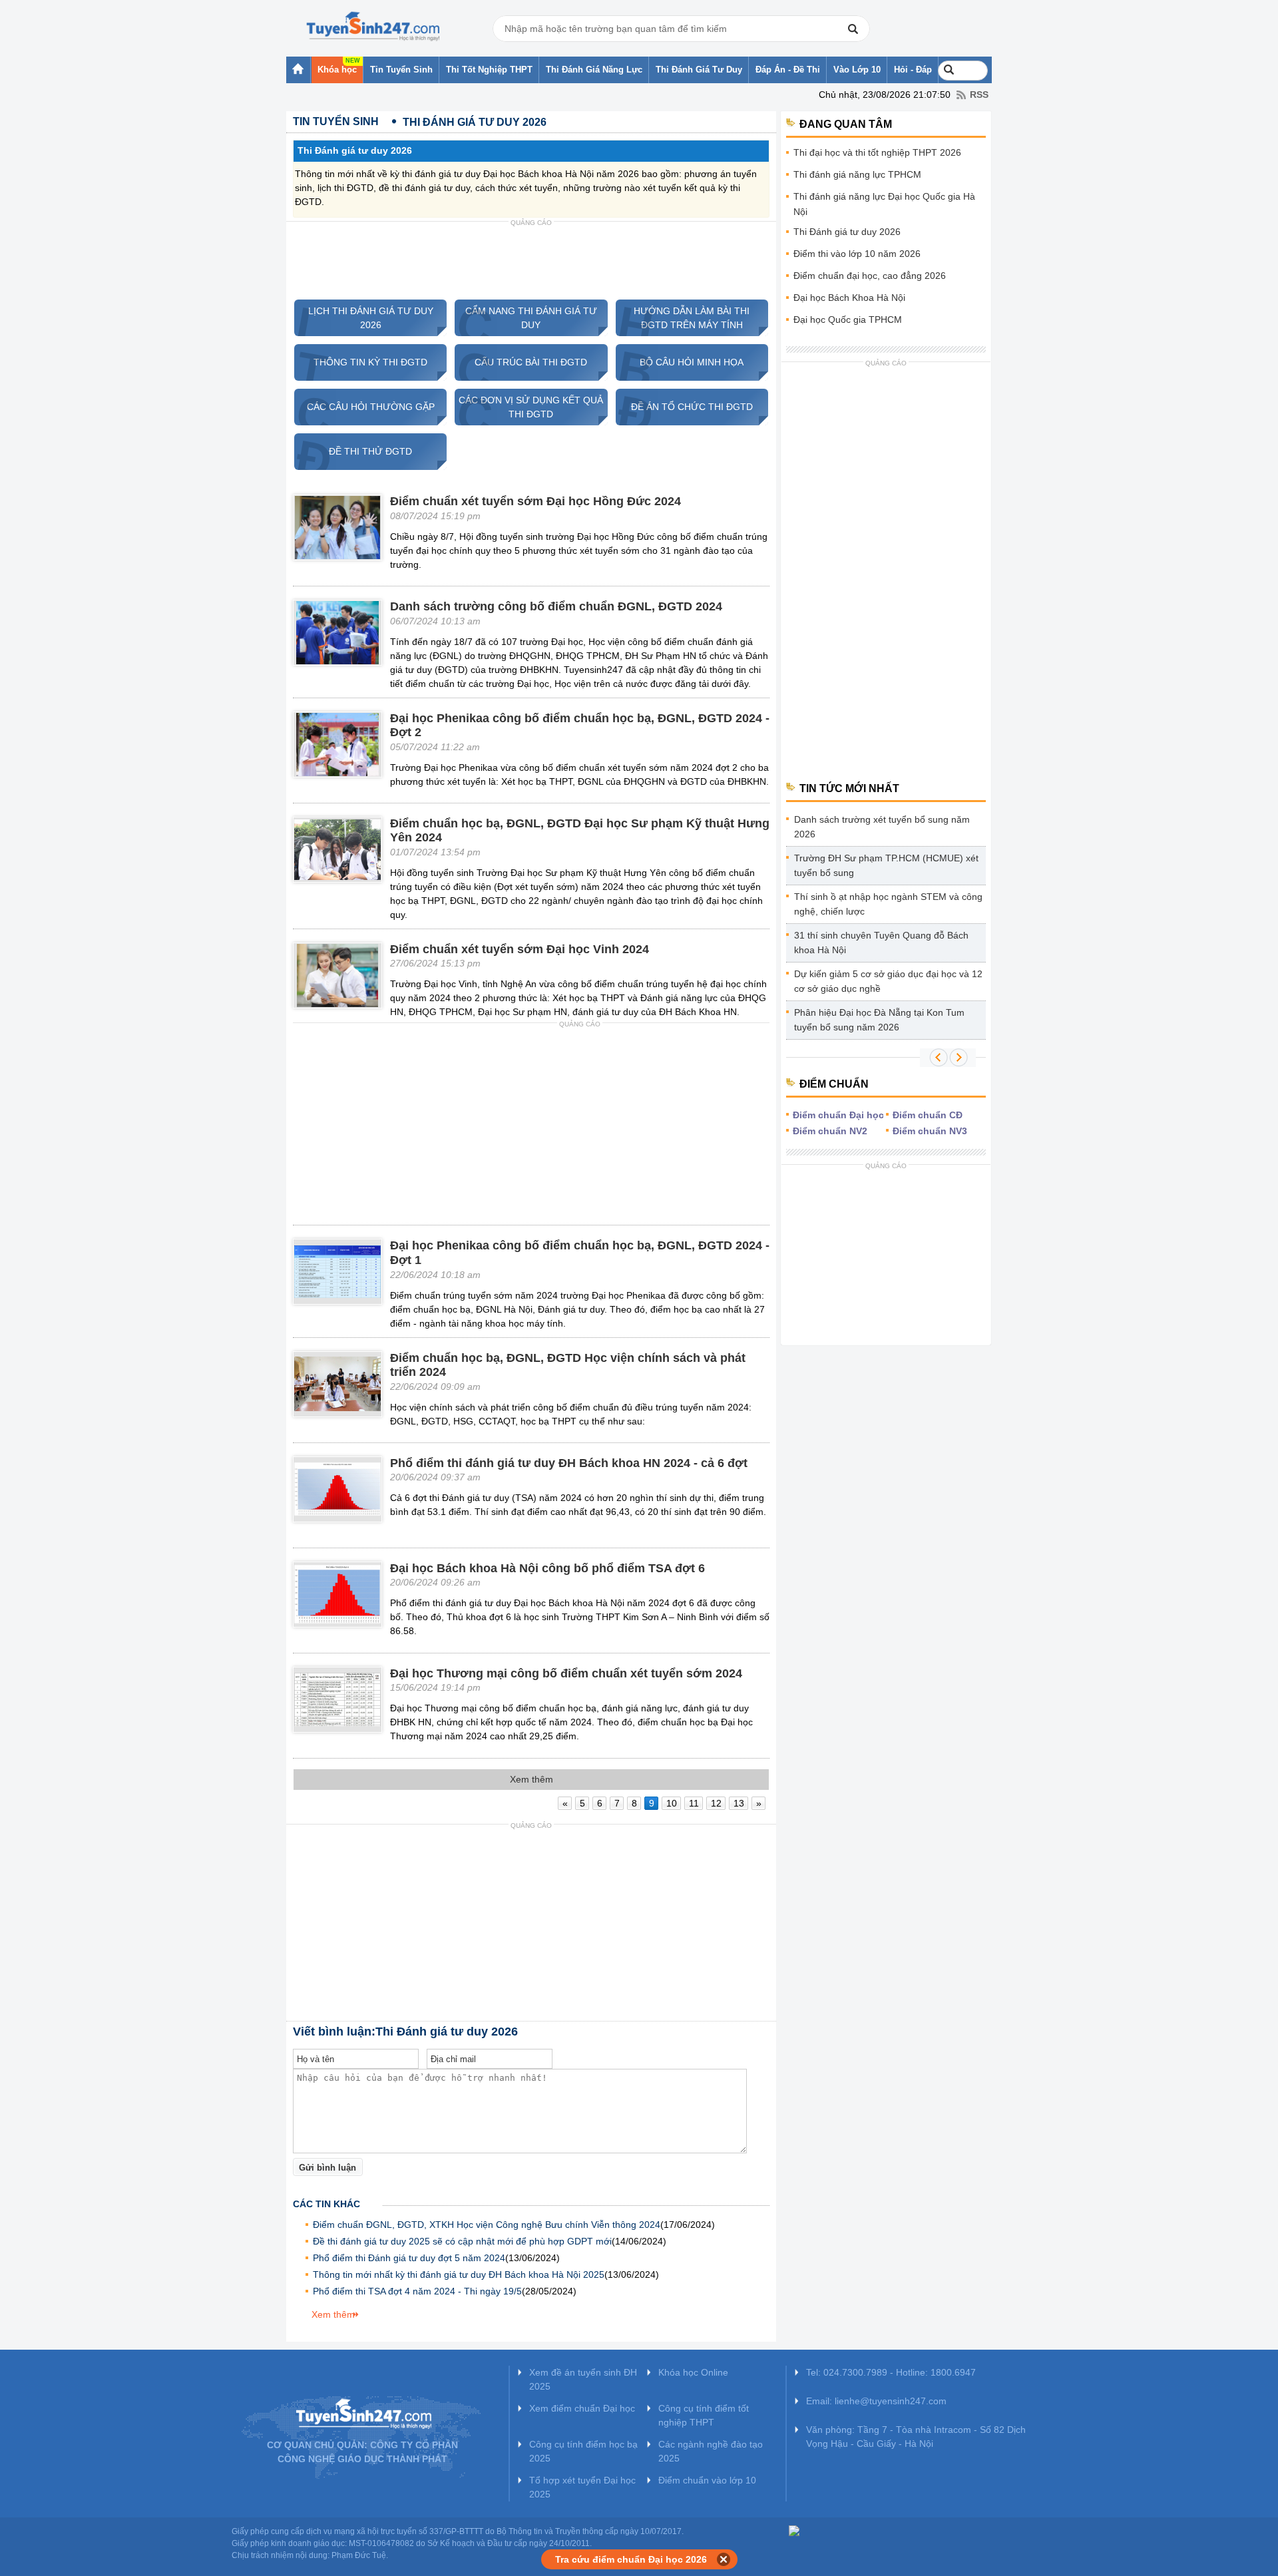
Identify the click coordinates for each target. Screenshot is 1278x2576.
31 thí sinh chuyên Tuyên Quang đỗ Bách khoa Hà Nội (881, 943)
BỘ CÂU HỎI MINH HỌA (680, 362)
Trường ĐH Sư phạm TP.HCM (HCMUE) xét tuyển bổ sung (886, 865)
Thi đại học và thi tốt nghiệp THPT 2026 (877, 152)
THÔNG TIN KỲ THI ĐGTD (361, 362)
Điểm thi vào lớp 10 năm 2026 (857, 254)
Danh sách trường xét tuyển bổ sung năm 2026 (882, 827)
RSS (979, 95)
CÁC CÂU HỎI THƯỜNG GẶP (364, 407)
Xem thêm (333, 2314)
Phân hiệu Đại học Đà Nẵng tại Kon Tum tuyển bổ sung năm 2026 (879, 1020)
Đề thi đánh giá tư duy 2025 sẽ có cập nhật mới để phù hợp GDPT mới (462, 2241)
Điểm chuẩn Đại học (838, 1115)
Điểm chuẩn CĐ (928, 1115)
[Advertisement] (531, 262)
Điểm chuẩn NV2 (830, 1131)
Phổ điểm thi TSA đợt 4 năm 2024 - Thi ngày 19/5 (417, 2291)
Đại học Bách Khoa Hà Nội (849, 298)
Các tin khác (326, 2204)
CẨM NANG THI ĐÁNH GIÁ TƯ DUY (526, 318)
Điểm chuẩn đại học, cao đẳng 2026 (870, 276)
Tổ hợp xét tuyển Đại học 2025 (582, 2487)
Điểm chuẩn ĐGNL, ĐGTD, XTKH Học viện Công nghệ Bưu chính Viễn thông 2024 (487, 2225)
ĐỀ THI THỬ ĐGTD (353, 452)
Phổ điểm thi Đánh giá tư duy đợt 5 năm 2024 (409, 2258)
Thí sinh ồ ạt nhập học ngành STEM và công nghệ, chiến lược (888, 904)
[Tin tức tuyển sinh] (373, 27)
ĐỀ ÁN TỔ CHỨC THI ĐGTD (684, 407)
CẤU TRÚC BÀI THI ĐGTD (521, 362)
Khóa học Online (693, 2372)
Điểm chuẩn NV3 (930, 1131)
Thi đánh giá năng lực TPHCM (857, 174)
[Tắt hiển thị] (724, 2559)
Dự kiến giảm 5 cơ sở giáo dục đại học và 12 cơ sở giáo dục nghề (888, 981)
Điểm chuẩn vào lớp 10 (707, 2480)
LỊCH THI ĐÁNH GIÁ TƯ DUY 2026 (364, 318)
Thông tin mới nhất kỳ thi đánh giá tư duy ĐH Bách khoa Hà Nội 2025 (459, 2274)
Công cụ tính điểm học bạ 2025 (583, 2451)
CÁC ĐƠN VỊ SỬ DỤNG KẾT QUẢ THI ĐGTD (529, 407)
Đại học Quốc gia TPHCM (848, 320)
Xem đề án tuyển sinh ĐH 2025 (583, 2379)
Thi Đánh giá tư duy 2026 (847, 232)
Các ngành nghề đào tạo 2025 (711, 2451)
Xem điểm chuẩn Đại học (582, 2408)
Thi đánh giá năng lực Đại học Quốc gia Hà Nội (884, 204)
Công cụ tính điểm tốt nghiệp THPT (704, 2415)
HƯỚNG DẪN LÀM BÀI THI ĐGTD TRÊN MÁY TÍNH (683, 318)
